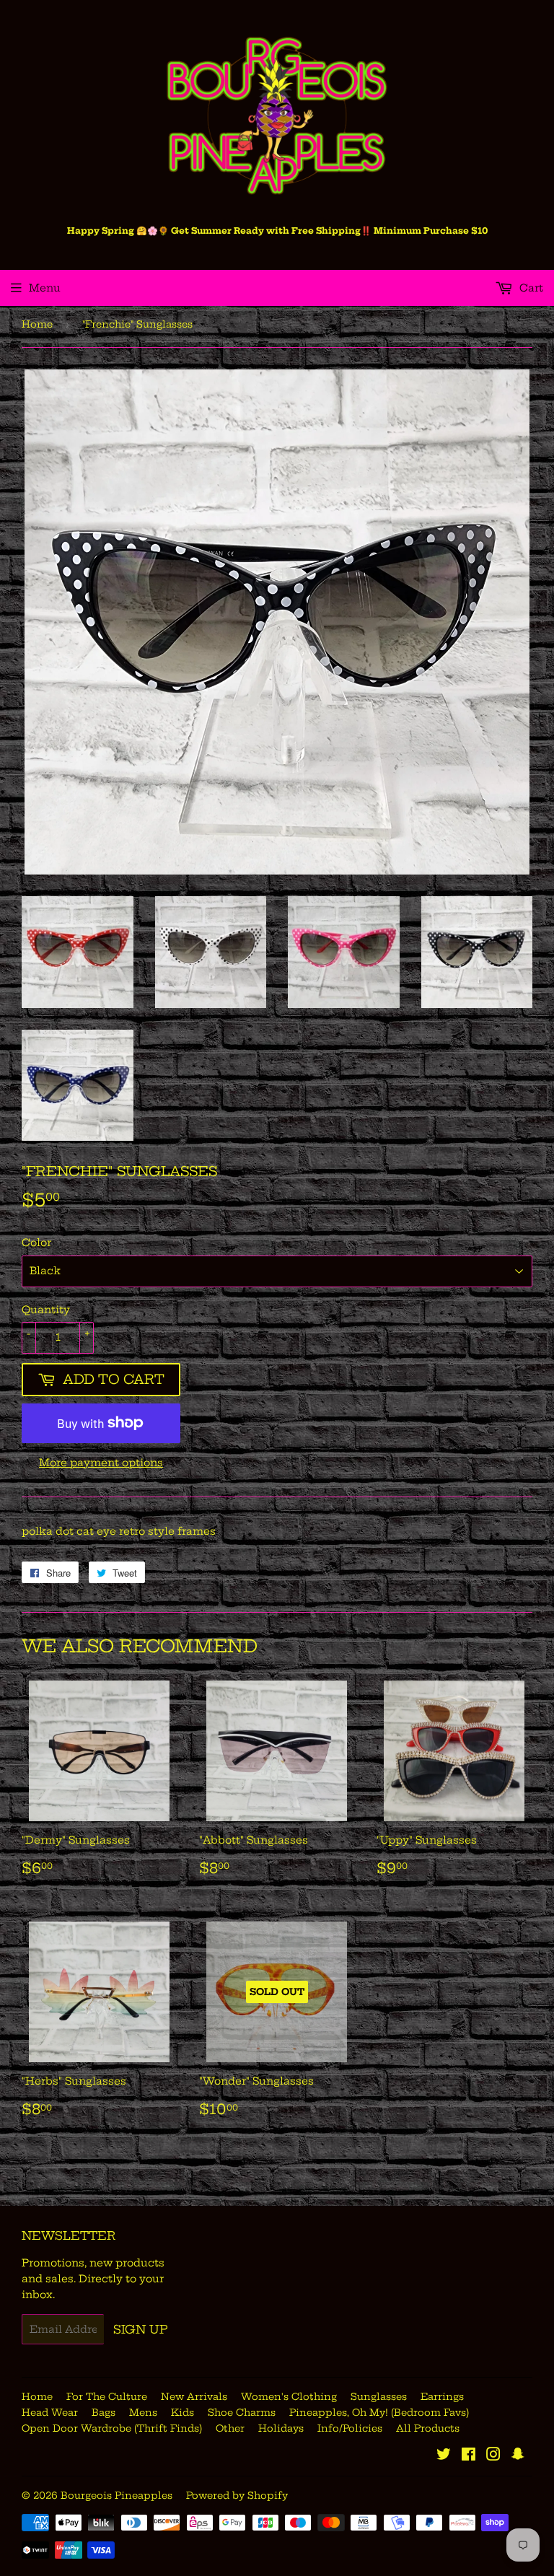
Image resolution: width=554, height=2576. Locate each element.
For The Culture (107, 2396)
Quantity (46, 1310)
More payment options (101, 1463)
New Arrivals (194, 2396)
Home (37, 324)
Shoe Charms (242, 2412)
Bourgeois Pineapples (116, 2495)
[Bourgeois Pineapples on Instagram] (493, 2456)
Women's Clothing (289, 2396)
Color (36, 1243)
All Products (428, 2428)
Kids (183, 2412)
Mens (143, 2412)
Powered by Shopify (237, 2495)
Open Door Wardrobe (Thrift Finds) (112, 2428)
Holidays (281, 2428)
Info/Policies (350, 2428)
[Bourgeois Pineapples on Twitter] (444, 2456)
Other (230, 2428)
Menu (45, 288)
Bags (104, 2412)
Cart (530, 288)
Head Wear (50, 2412)
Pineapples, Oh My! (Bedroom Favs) (379, 2412)
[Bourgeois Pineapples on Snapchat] (518, 2456)
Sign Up (141, 2329)
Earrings (442, 2396)
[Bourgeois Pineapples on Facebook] (469, 2456)
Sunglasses (379, 2396)
